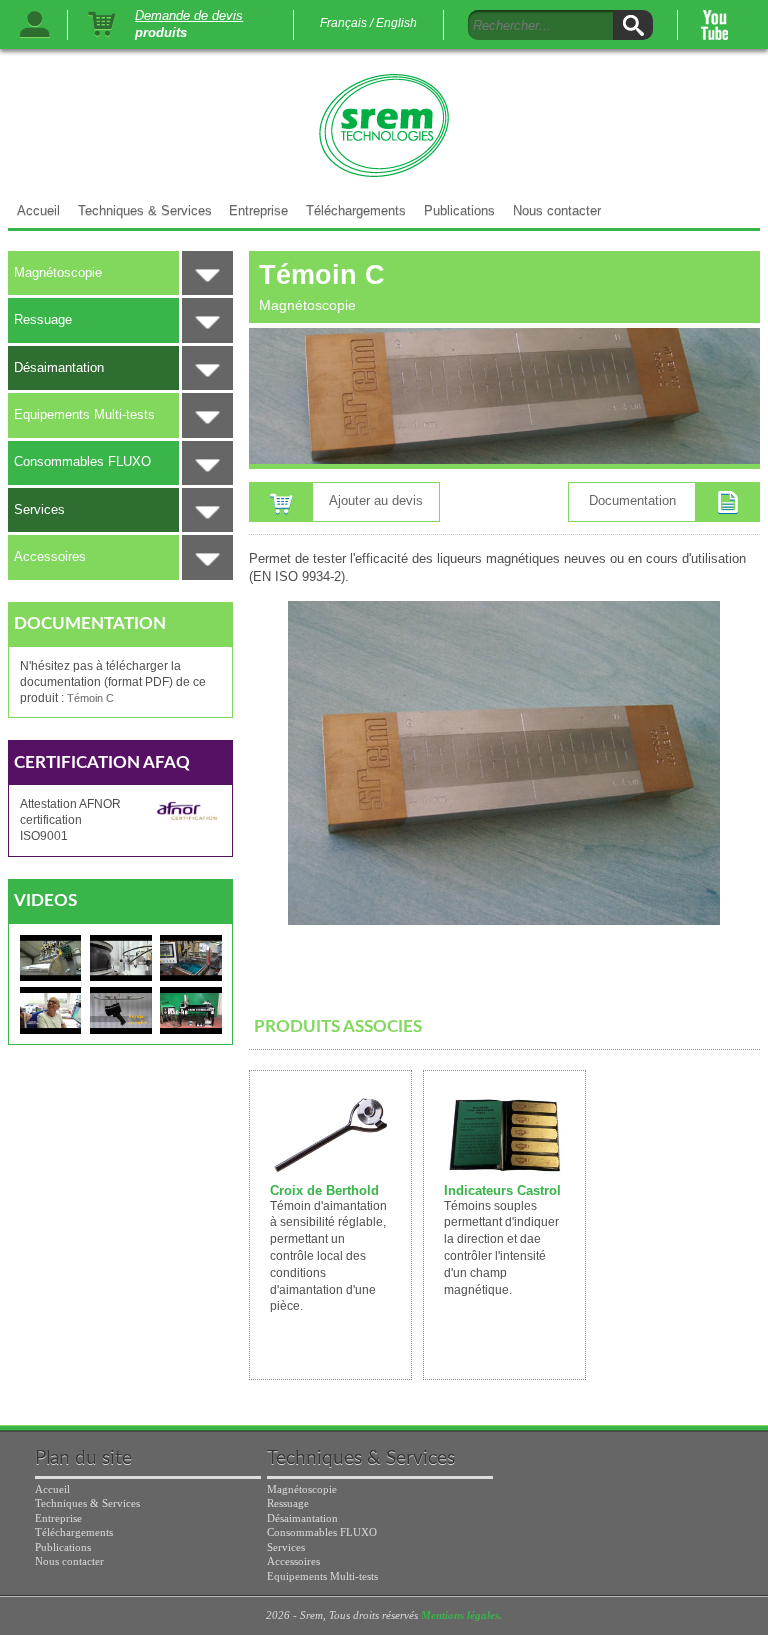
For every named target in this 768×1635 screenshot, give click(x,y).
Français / (346, 23)
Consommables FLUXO (82, 461)
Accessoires (50, 556)
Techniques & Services (145, 210)
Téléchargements (356, 210)
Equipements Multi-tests (84, 414)
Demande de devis (189, 15)
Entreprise (258, 210)
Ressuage (43, 319)
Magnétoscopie (58, 272)
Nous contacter (557, 210)
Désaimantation (59, 367)
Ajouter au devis (376, 500)
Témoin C (90, 698)
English (396, 23)
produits (161, 33)
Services (39, 509)
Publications (459, 210)
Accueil (38, 210)
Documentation (632, 500)
